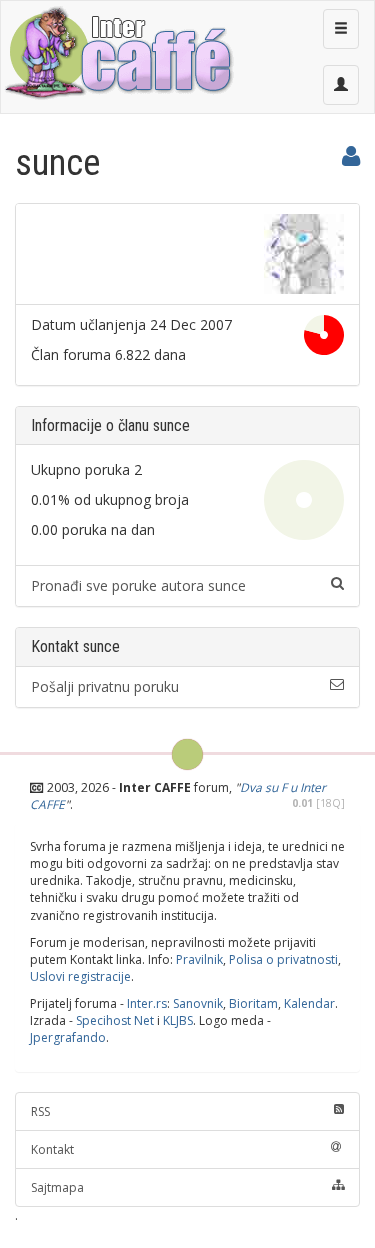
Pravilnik (199, 959)
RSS (40, 1111)
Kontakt (52, 1149)
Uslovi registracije (80, 976)
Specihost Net (115, 1020)
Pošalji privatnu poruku (105, 686)
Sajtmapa (57, 1187)
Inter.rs (147, 1003)
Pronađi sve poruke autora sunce (138, 585)
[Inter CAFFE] (118, 53)
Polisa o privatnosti (283, 959)
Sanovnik (198, 1003)
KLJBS (178, 1020)
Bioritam (253, 1003)
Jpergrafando (68, 1037)
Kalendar (309, 1003)
